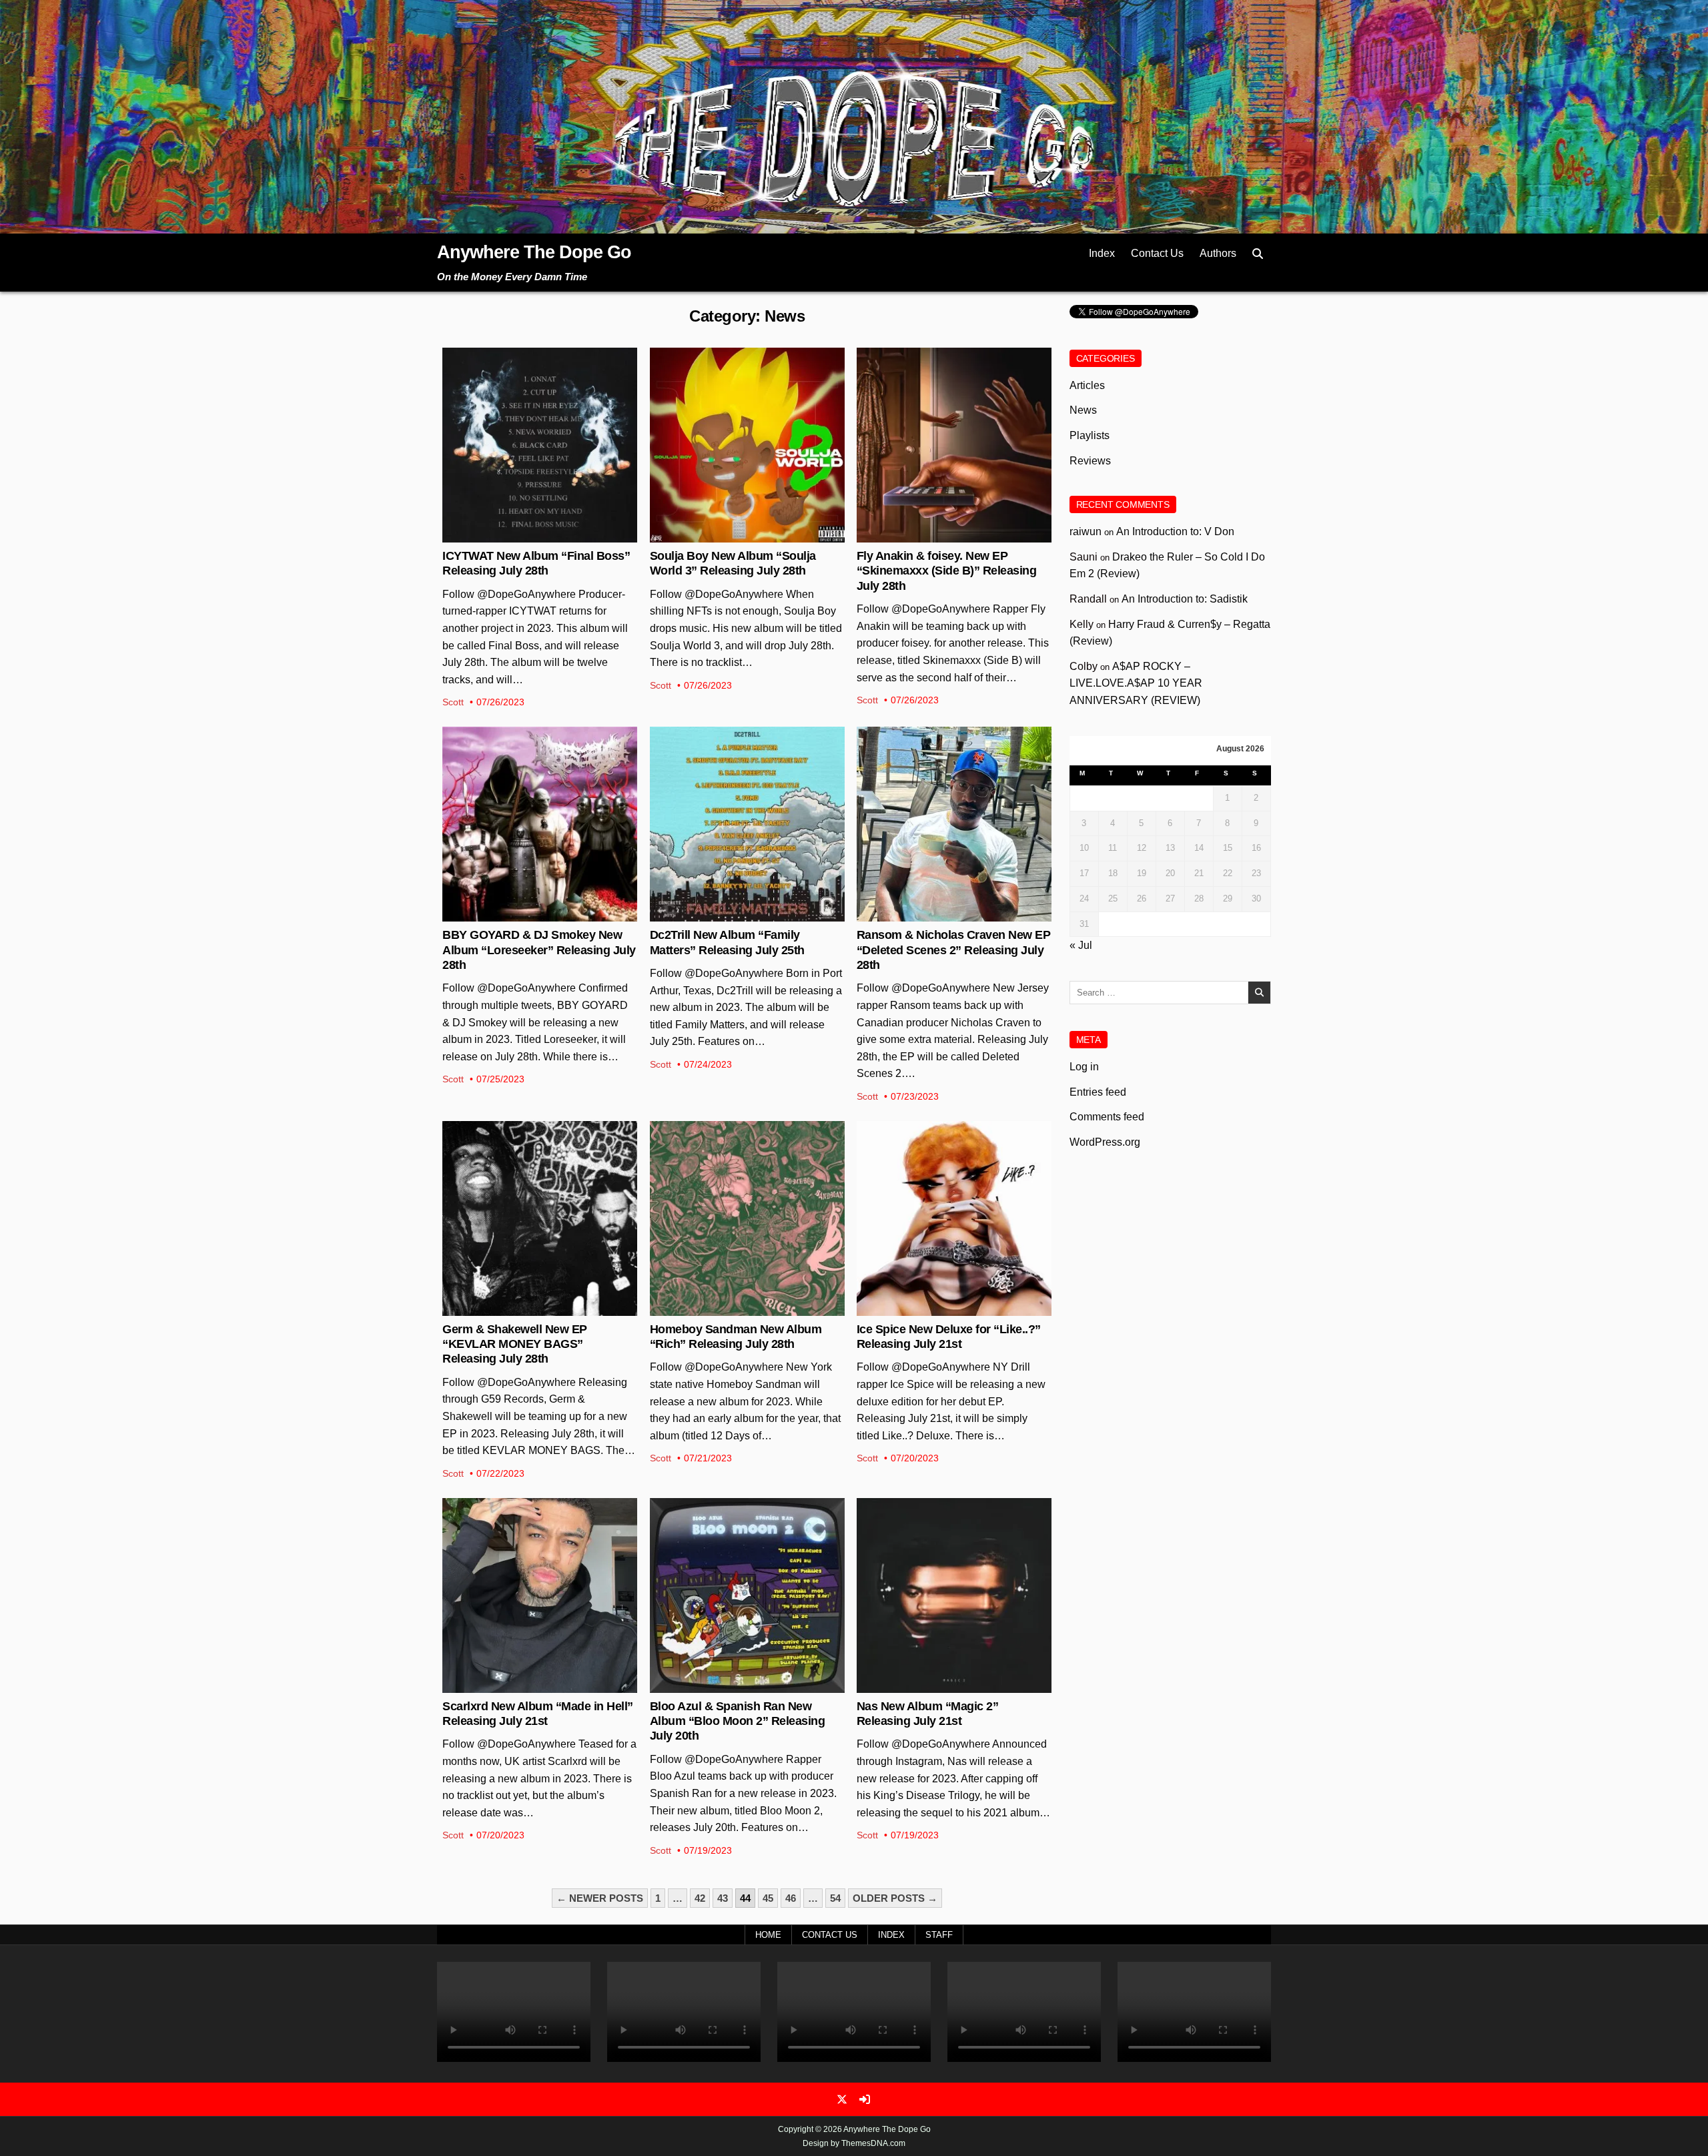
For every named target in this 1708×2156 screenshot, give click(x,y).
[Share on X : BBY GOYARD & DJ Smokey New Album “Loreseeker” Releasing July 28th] (529, 914)
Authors (1218, 253)
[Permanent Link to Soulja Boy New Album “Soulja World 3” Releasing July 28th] (747, 445)
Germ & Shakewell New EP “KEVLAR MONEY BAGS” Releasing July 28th (515, 1344)
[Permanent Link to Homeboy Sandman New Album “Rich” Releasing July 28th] (747, 1218)
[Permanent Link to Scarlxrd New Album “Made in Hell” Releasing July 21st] (540, 1595)
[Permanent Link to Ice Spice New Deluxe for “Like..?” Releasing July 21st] (954, 1218)
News (540, 391)
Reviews (1090, 461)
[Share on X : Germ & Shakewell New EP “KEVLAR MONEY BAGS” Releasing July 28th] (529, 1309)
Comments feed (1107, 1117)
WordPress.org (1105, 1142)
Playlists (1090, 435)
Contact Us (1157, 253)
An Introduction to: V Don (1175, 531)
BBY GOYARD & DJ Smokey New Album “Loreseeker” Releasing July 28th (539, 950)
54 (835, 1898)
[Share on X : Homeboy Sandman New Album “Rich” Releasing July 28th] (737, 1309)
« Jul (1081, 945)
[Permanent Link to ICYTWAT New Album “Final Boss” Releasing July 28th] (540, 445)
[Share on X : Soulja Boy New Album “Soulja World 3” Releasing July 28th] (737, 535)
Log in (1084, 1067)
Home (768, 1935)
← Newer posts (600, 1898)
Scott (453, 702)
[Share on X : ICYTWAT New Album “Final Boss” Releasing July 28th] (529, 535)
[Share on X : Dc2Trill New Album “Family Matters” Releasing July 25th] (737, 914)
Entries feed (1098, 1092)
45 (768, 1898)
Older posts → (895, 1898)
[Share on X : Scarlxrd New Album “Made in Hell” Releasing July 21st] (529, 1686)
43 (723, 1898)
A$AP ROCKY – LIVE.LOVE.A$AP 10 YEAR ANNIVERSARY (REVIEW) (1136, 683)
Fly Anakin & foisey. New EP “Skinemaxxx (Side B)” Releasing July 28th (947, 571)
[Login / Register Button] (865, 2099)
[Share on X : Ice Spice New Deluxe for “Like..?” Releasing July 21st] (943, 1309)
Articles (1087, 385)
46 (791, 1898)
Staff (939, 1935)
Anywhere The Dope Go (534, 252)
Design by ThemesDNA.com (854, 2143)
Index (1102, 253)
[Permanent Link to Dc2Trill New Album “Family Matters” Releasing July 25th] (747, 824)
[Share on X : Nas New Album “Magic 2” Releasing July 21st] (943, 1686)
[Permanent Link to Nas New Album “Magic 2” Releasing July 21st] (954, 1595)
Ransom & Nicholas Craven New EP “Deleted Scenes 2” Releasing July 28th (954, 950)
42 (700, 1898)
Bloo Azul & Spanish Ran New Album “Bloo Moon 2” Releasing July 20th (738, 1721)
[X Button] (842, 2099)
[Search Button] (1258, 254)
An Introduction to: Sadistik (1185, 599)
